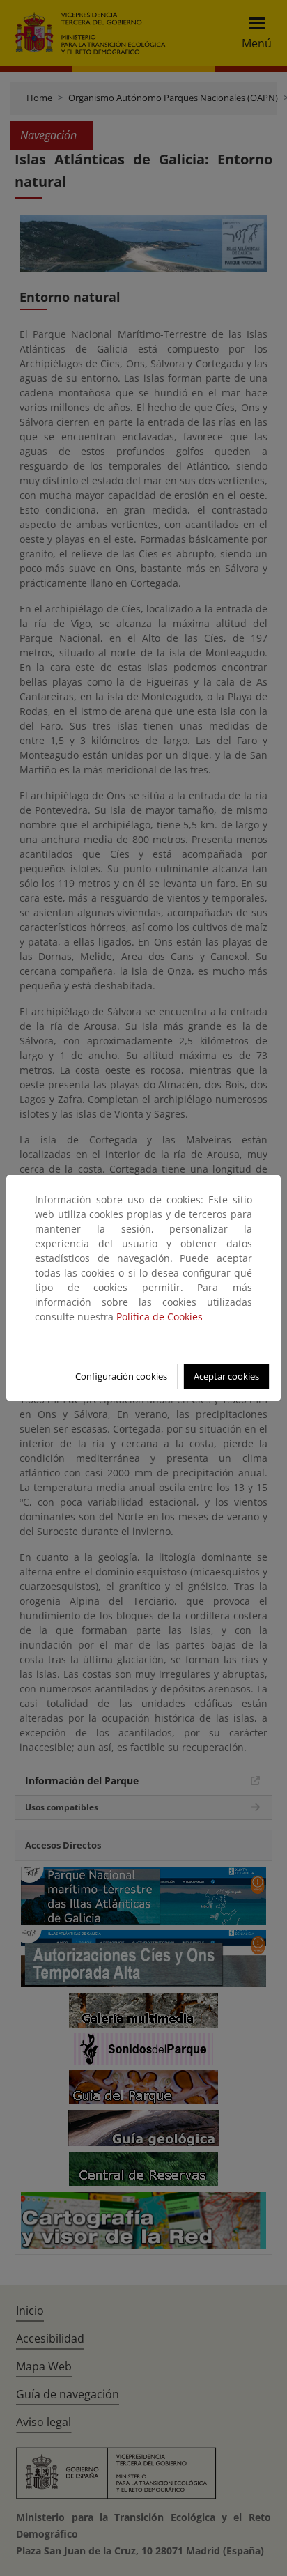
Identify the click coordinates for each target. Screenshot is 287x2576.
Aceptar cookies (226, 1376)
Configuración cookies (121, 1376)
